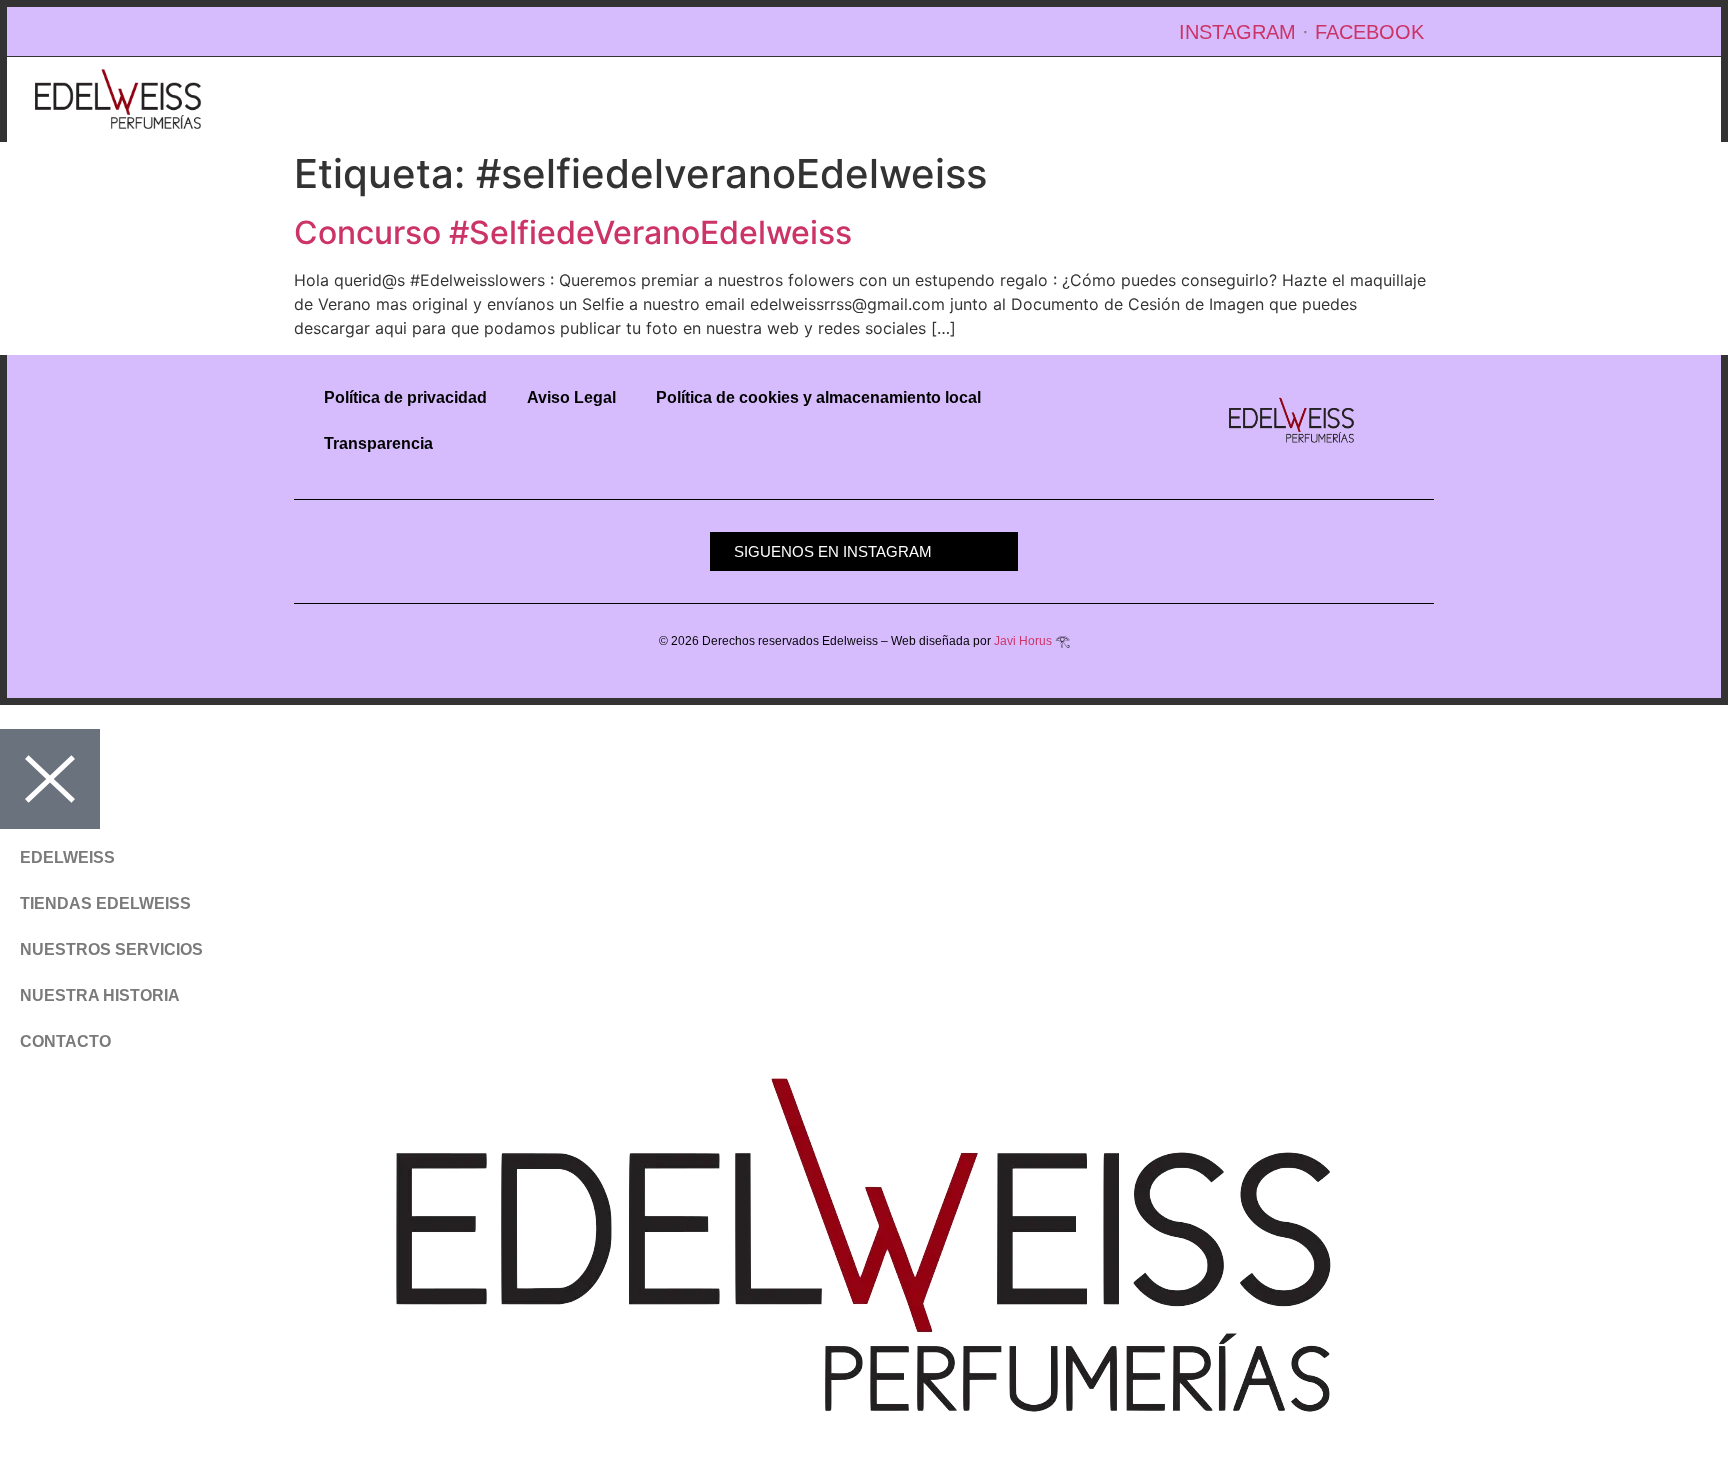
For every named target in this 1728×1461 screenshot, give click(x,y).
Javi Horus (1023, 641)
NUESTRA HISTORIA (100, 995)
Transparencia (378, 443)
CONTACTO (65, 1041)
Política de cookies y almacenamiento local (818, 397)
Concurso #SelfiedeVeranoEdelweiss (573, 232)
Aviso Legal (571, 397)
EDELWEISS (67, 857)
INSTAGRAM (1237, 32)
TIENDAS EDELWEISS (105, 903)
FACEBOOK (1369, 32)
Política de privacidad (405, 397)
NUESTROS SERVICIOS (111, 949)
